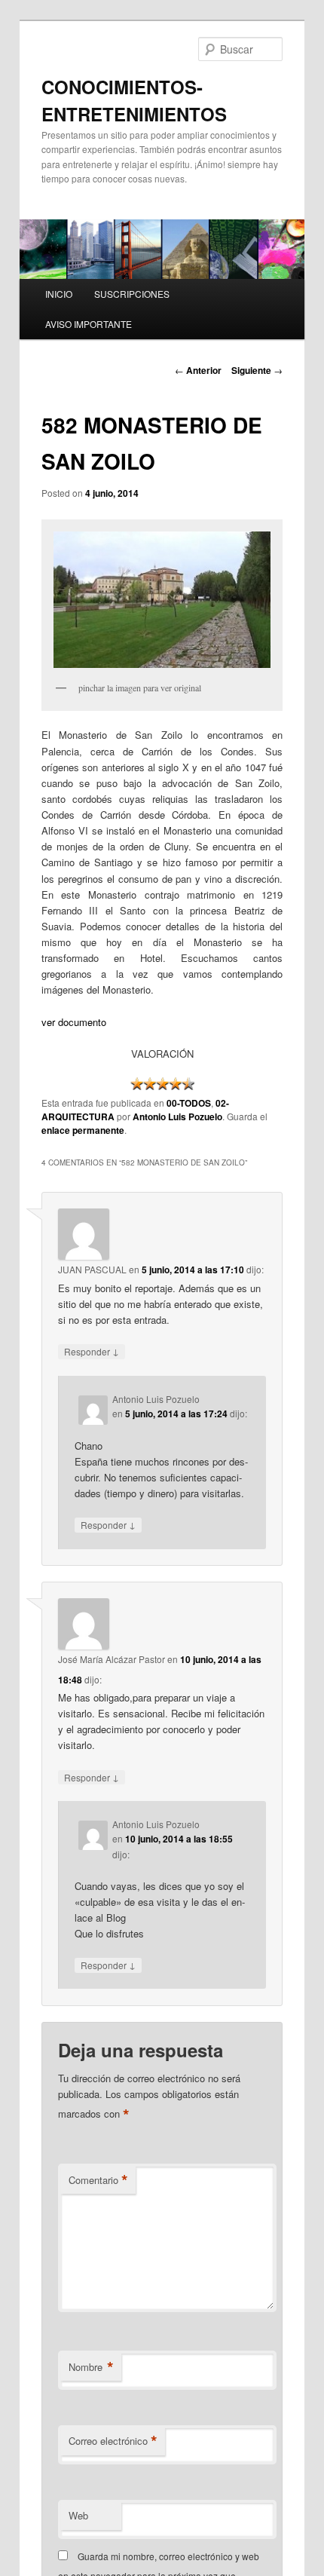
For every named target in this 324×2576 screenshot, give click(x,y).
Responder (92, 1351)
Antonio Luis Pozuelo (177, 1116)
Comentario (98, 2180)
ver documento (74, 1022)
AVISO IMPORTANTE (89, 324)
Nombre (91, 2367)
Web (78, 2515)
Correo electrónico (113, 2441)
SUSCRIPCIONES (132, 294)
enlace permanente (83, 1130)
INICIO (59, 294)
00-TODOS (189, 1103)
